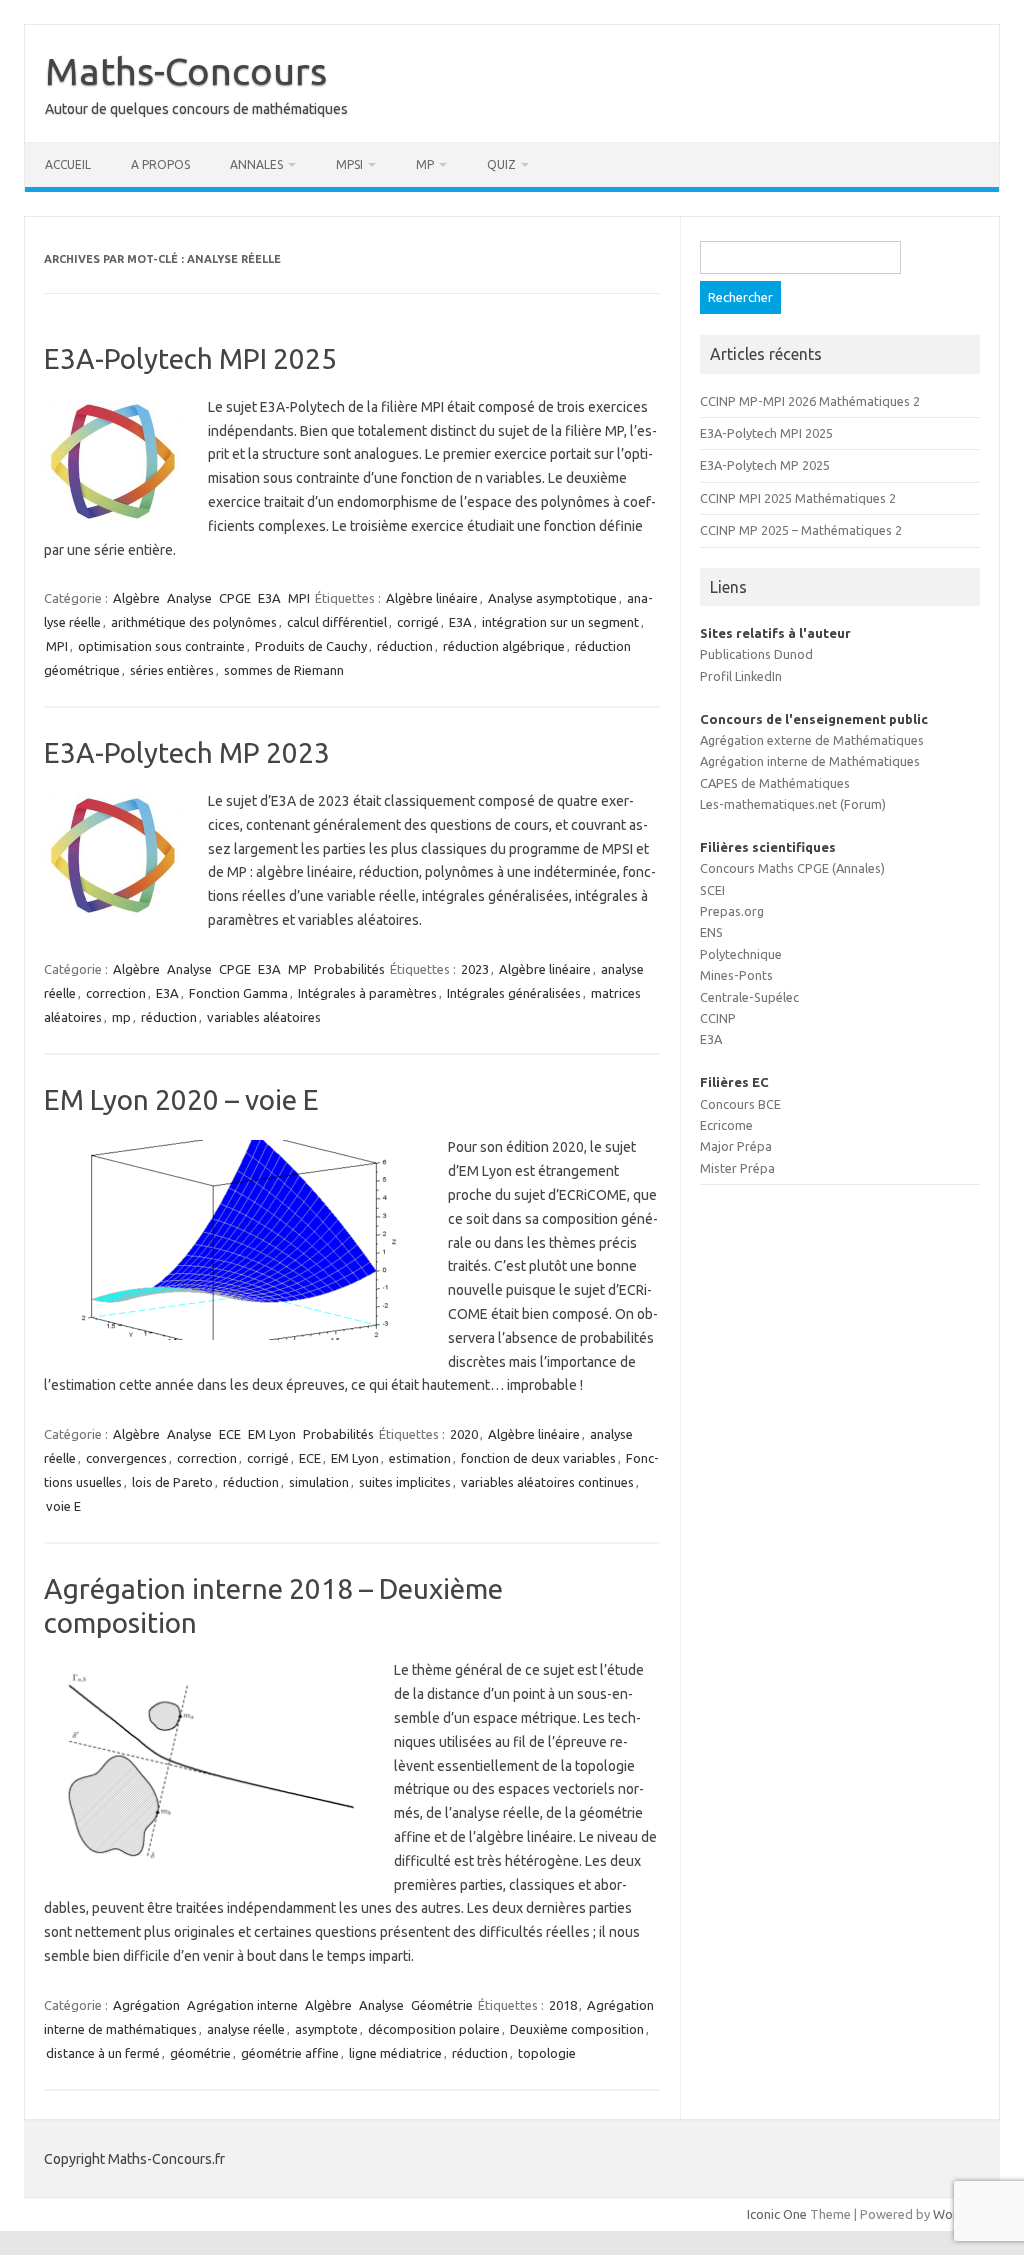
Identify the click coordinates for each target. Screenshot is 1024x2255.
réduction (405, 646)
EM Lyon (272, 1434)
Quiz (501, 164)
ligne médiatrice (395, 2053)
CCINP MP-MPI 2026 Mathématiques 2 (810, 401)
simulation (319, 1482)
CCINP (718, 1018)
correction (116, 993)
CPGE (235, 598)
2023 (475, 969)
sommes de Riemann (284, 670)
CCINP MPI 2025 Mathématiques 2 (798, 498)
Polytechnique (741, 954)
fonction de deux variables (538, 1458)
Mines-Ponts (736, 975)
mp (121, 1017)
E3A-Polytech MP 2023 (187, 752)
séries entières (172, 670)
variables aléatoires (264, 1017)
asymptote (326, 2029)
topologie (547, 2053)
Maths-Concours (186, 71)
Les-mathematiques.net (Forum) (793, 804)
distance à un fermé (103, 2053)
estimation (420, 1458)
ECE (230, 1434)
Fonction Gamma (238, 993)
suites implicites (405, 1482)
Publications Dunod (756, 654)
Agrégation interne (242, 2005)
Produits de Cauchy (311, 646)
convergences (126, 1458)
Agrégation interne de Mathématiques (810, 761)
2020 (464, 1434)
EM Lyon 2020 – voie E (181, 1099)
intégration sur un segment (560, 622)
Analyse (189, 598)
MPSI (349, 164)
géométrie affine (290, 2053)
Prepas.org (732, 911)
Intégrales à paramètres (367, 993)
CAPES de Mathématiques (775, 783)
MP (425, 164)
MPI (299, 598)
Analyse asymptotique (552, 598)
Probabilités (349, 969)
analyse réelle (246, 2029)
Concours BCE (740, 1104)
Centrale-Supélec (749, 997)
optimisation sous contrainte (161, 646)
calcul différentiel (337, 622)
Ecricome (726, 1125)
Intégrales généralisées (514, 993)
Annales (256, 164)
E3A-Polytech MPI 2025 (190, 358)
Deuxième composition (577, 2029)
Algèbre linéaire (432, 598)
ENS (711, 932)
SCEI (712, 890)
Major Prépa (736, 1146)
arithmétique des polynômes (194, 622)
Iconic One (777, 2214)
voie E (63, 1506)
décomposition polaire (434, 2029)
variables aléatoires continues (547, 1482)
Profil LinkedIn (741, 676)
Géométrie (442, 2005)
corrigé (418, 622)
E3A (269, 598)
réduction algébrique (504, 646)
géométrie (200, 2053)
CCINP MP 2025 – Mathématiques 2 (801, 530)
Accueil (68, 164)
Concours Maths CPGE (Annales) (792, 868)
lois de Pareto (172, 1482)
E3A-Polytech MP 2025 (765, 465)
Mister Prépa (737, 1168)
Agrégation (146, 2005)
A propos (160, 164)
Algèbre (136, 598)
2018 (563, 2005)
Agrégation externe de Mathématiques (812, 740)
